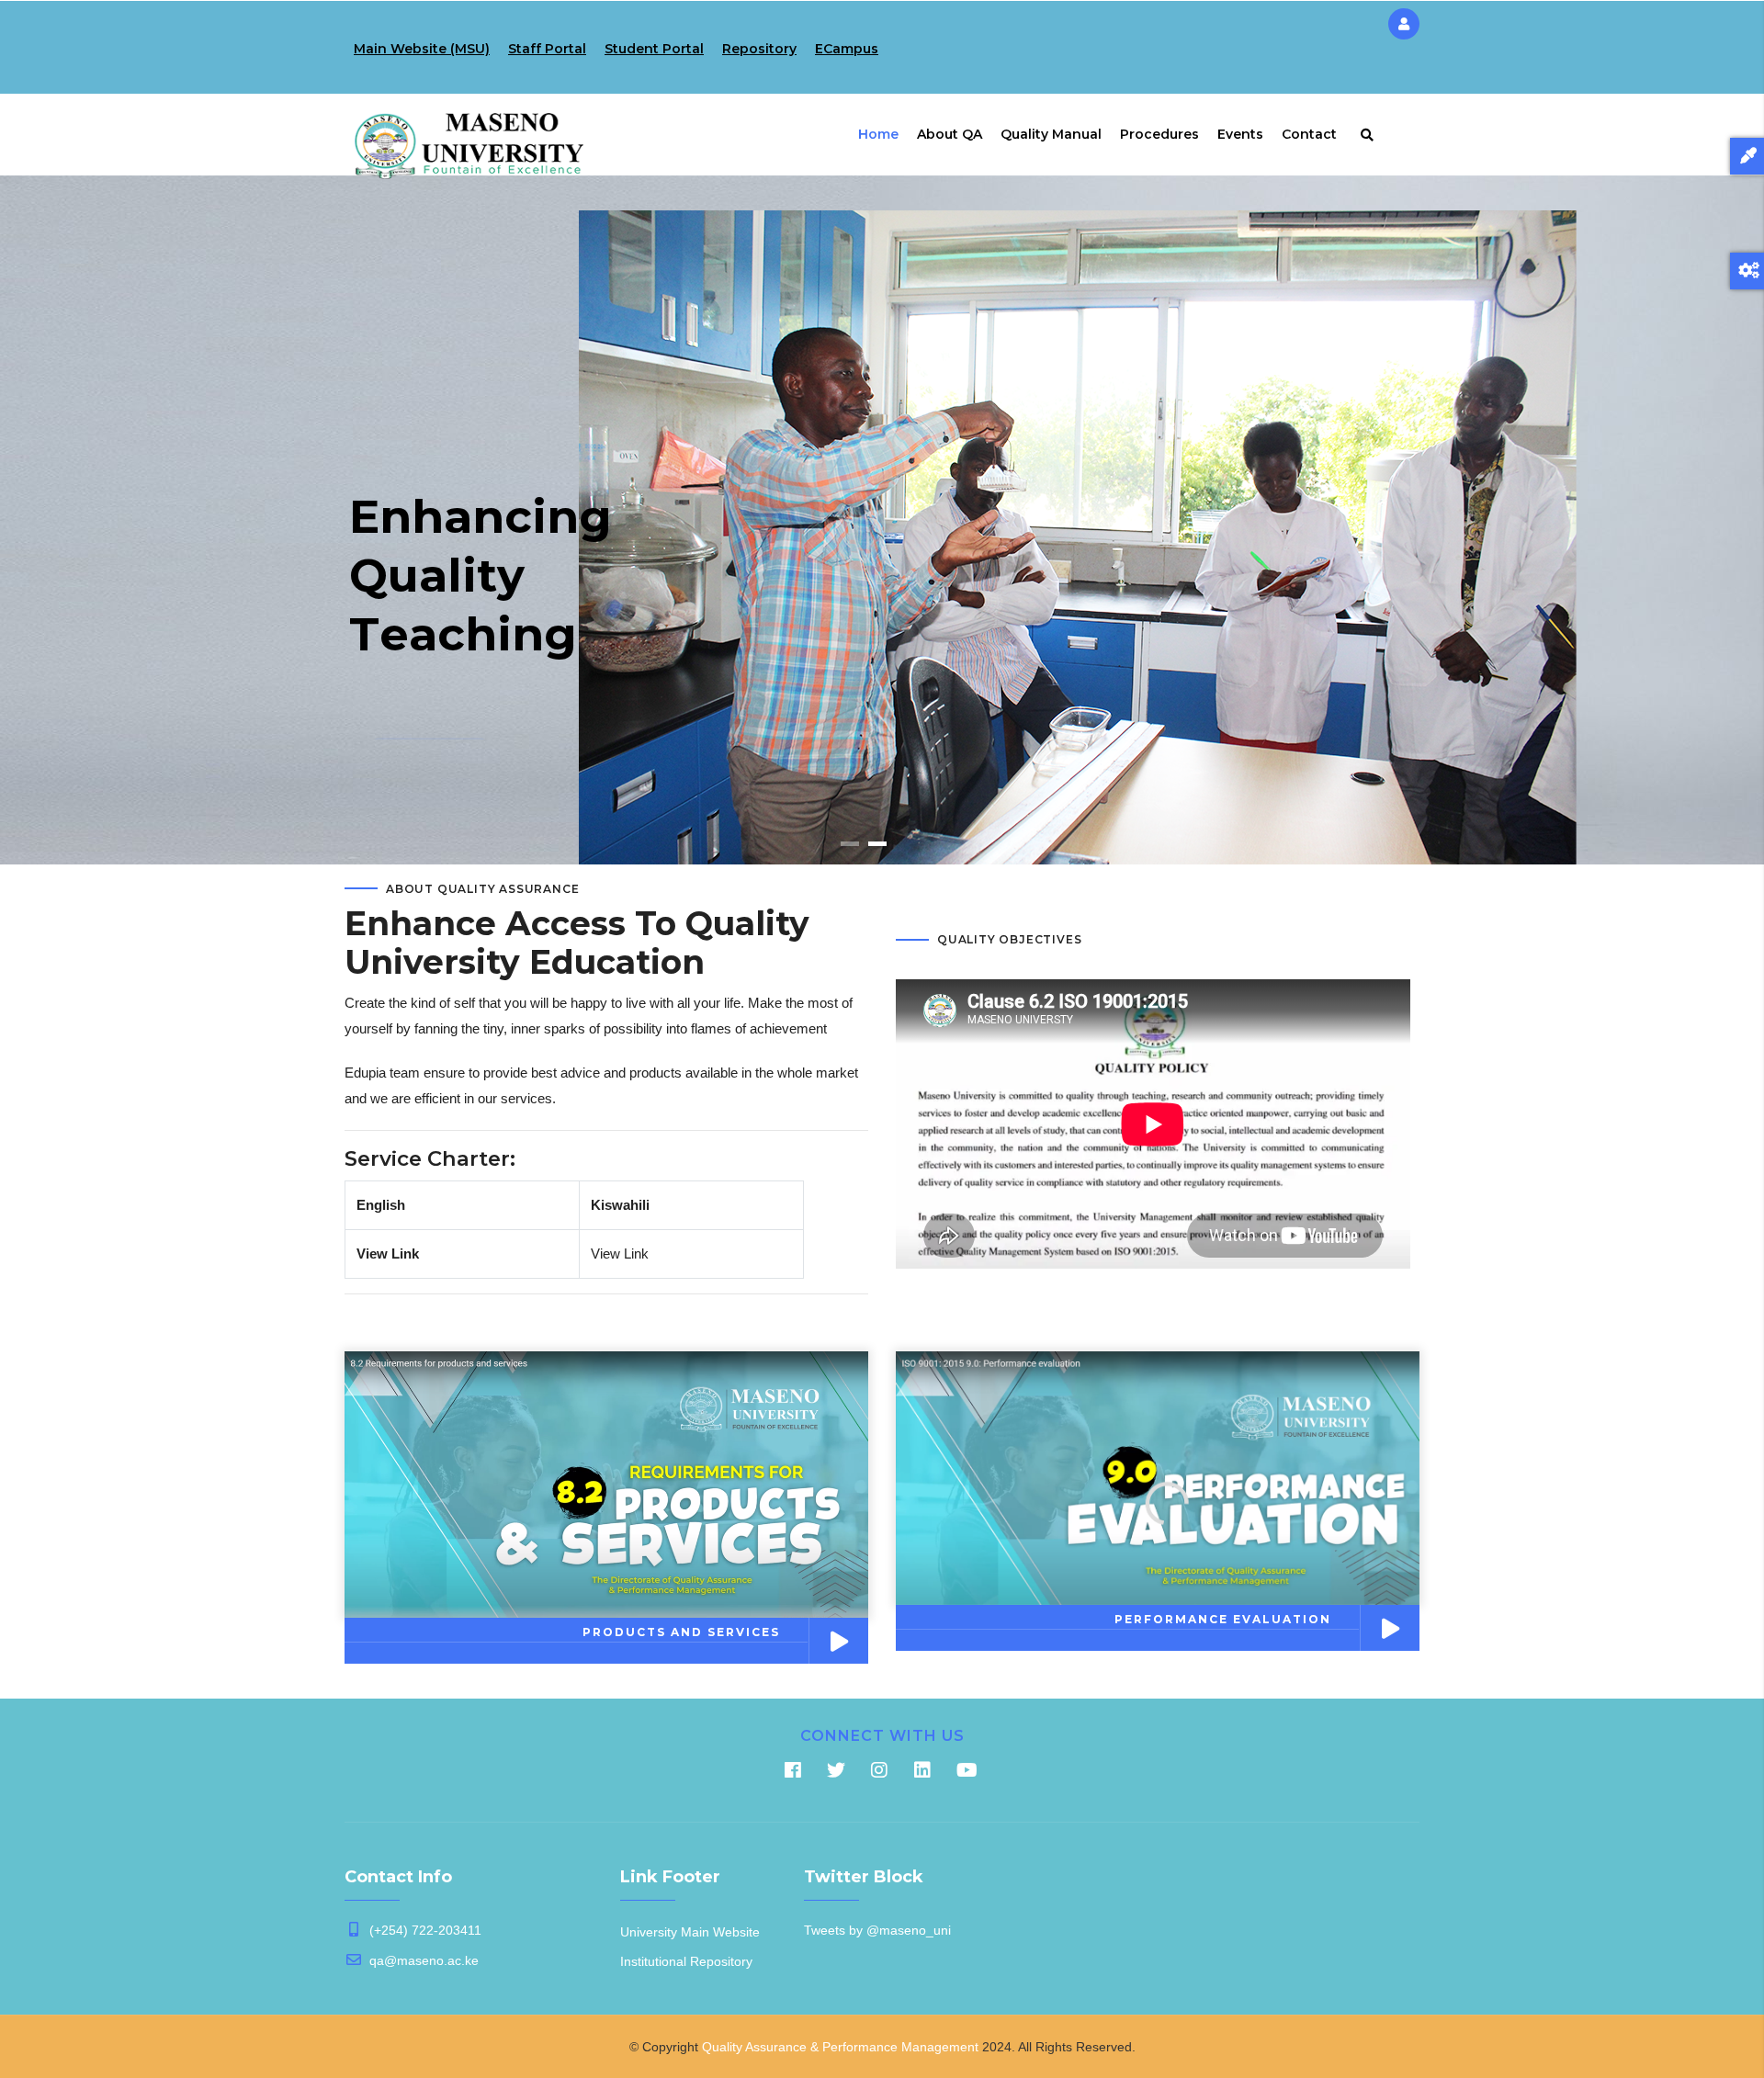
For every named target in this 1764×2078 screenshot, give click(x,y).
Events (1240, 134)
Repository (759, 49)
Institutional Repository (686, 1961)
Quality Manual (1051, 134)
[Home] (469, 130)
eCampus (847, 49)
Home (878, 134)
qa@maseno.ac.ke (422, 1960)
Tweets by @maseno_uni (877, 1930)
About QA (950, 134)
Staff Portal (547, 49)
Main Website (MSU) (422, 49)
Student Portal (654, 49)
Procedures (1159, 134)
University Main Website (690, 1932)
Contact (1309, 134)
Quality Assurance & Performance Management (840, 2047)
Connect (423, 654)
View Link (388, 1254)
